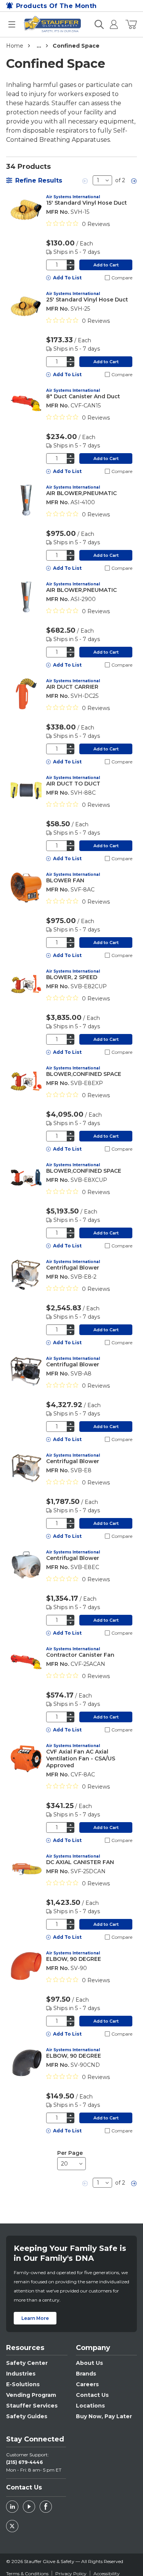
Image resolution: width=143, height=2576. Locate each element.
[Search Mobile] (99, 24)
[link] (85, 180)
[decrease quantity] (71, 268)
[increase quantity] (71, 262)
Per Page (70, 2153)
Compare (122, 278)
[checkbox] (107, 278)
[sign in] (111, 24)
